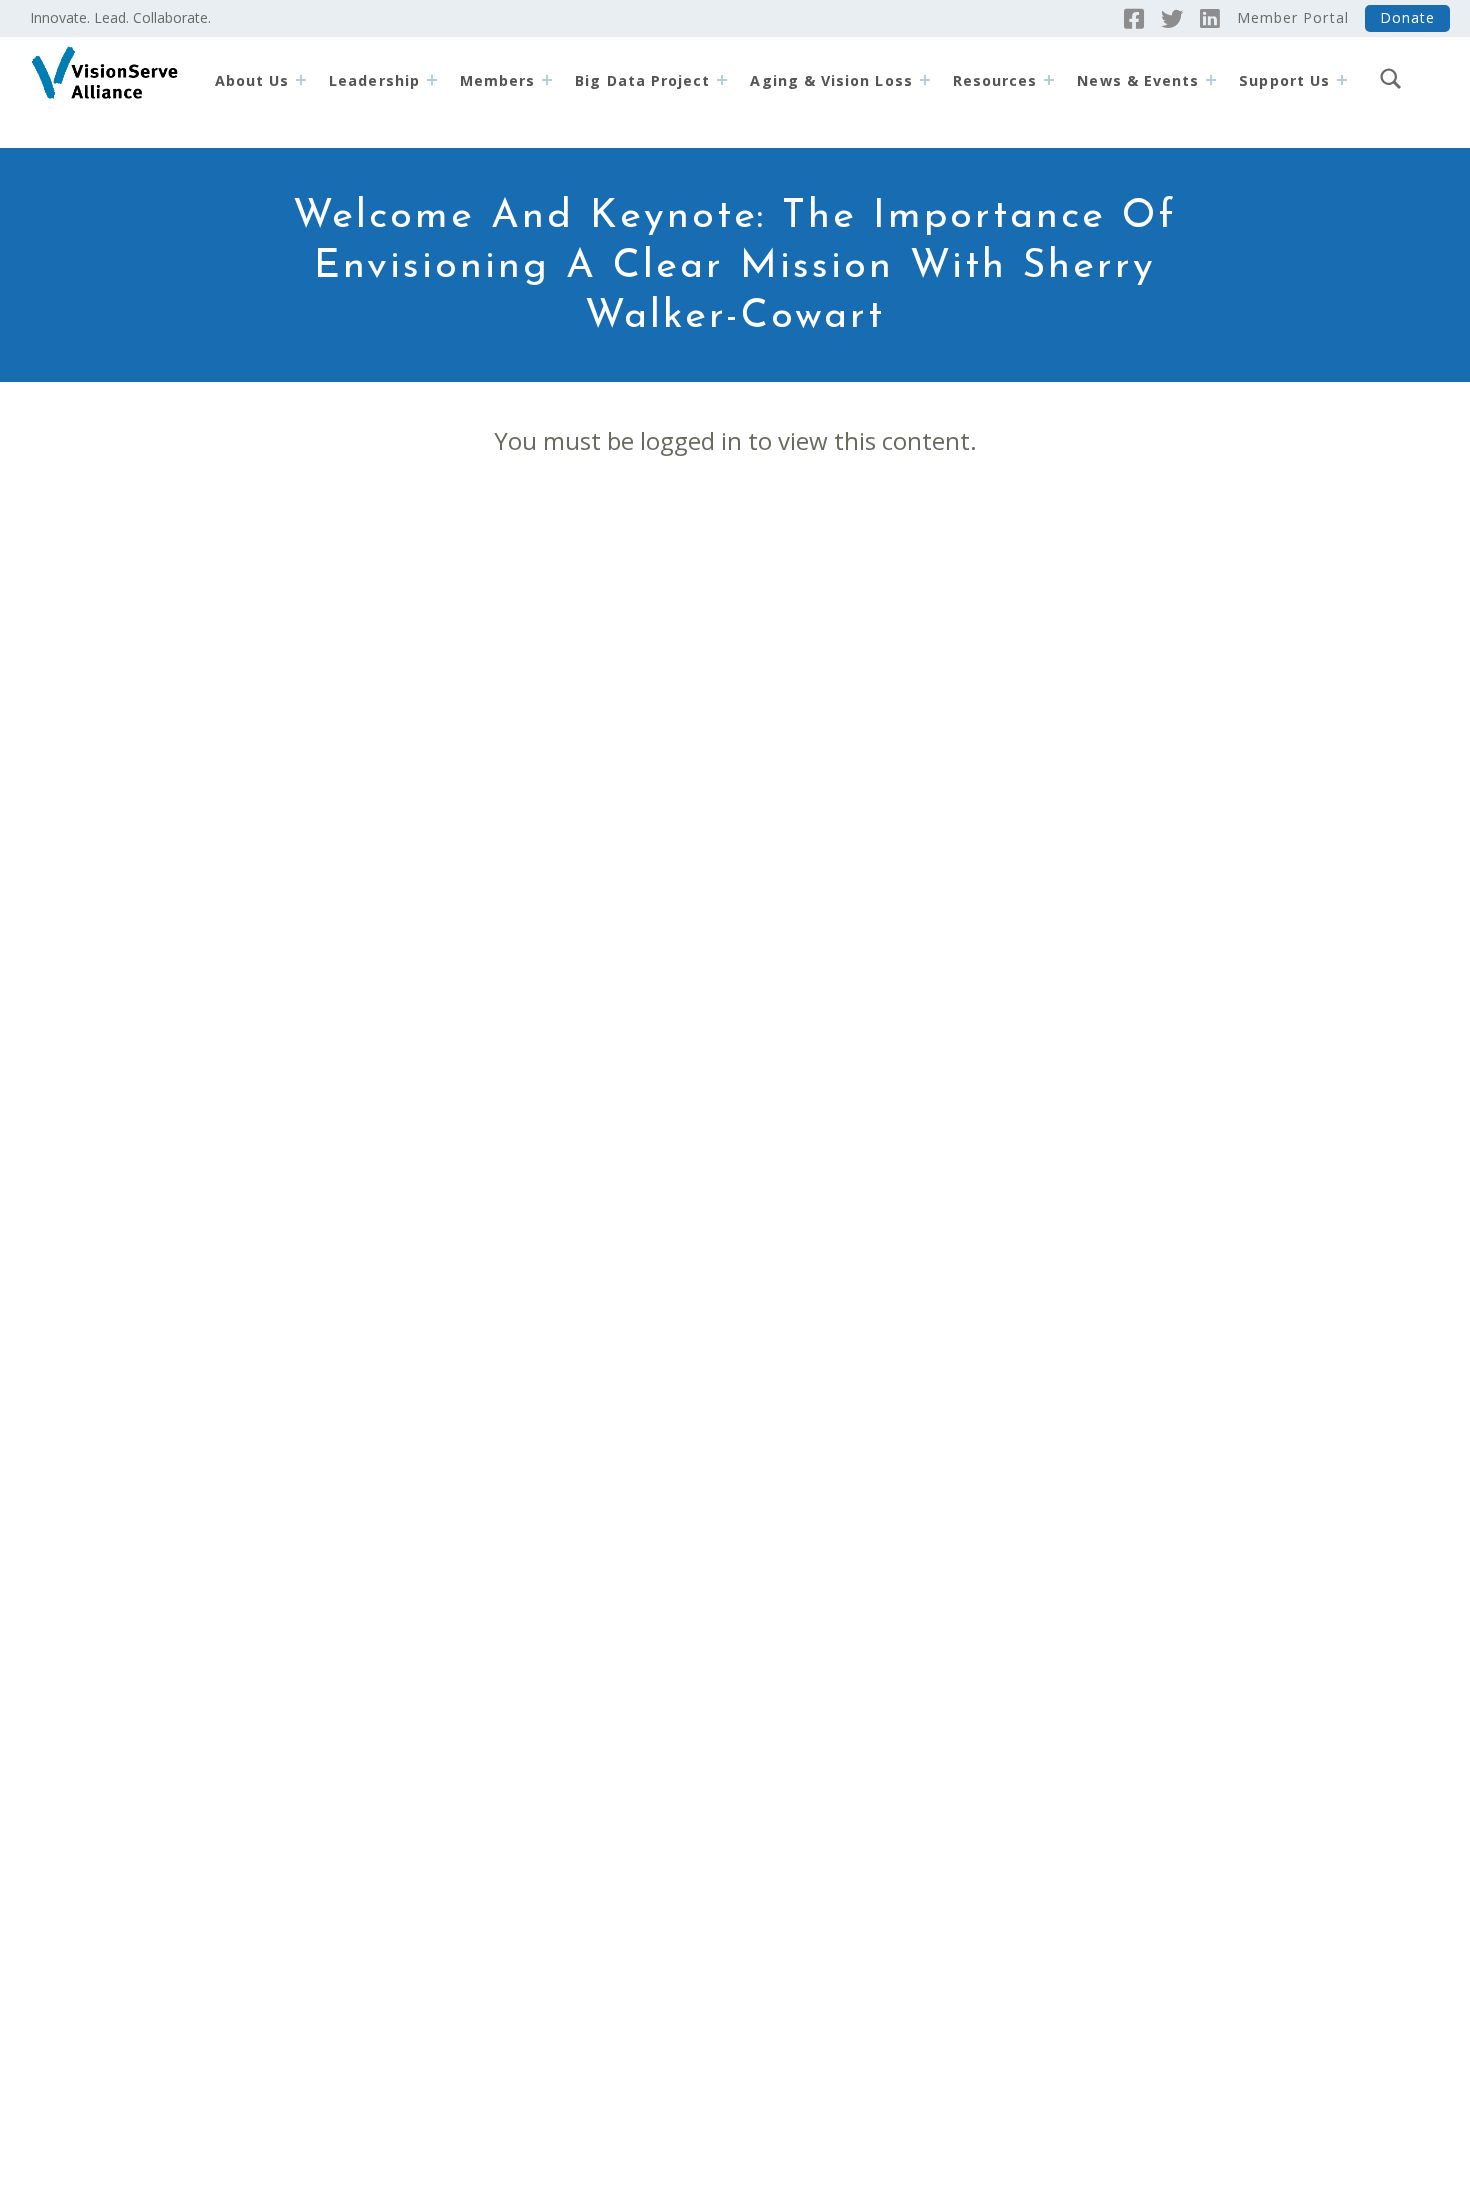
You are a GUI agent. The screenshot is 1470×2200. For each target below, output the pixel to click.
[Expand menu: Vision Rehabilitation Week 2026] (1211, 80)
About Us (252, 80)
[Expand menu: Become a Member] (547, 80)
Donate (1407, 17)
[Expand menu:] (1342, 80)
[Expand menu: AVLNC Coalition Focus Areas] (925, 80)
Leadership (374, 80)
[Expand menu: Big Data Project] (722, 80)
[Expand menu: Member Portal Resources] (1049, 80)
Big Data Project (642, 80)
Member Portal (1293, 17)
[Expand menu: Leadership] (432, 80)
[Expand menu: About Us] (301, 80)
